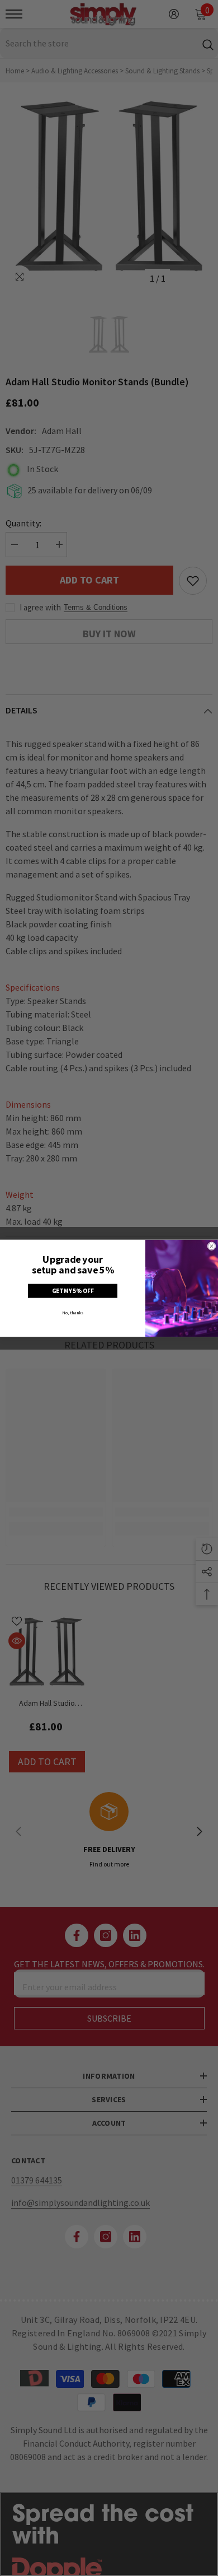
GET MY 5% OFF (73, 1291)
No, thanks (73, 1313)
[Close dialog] (212, 1246)
